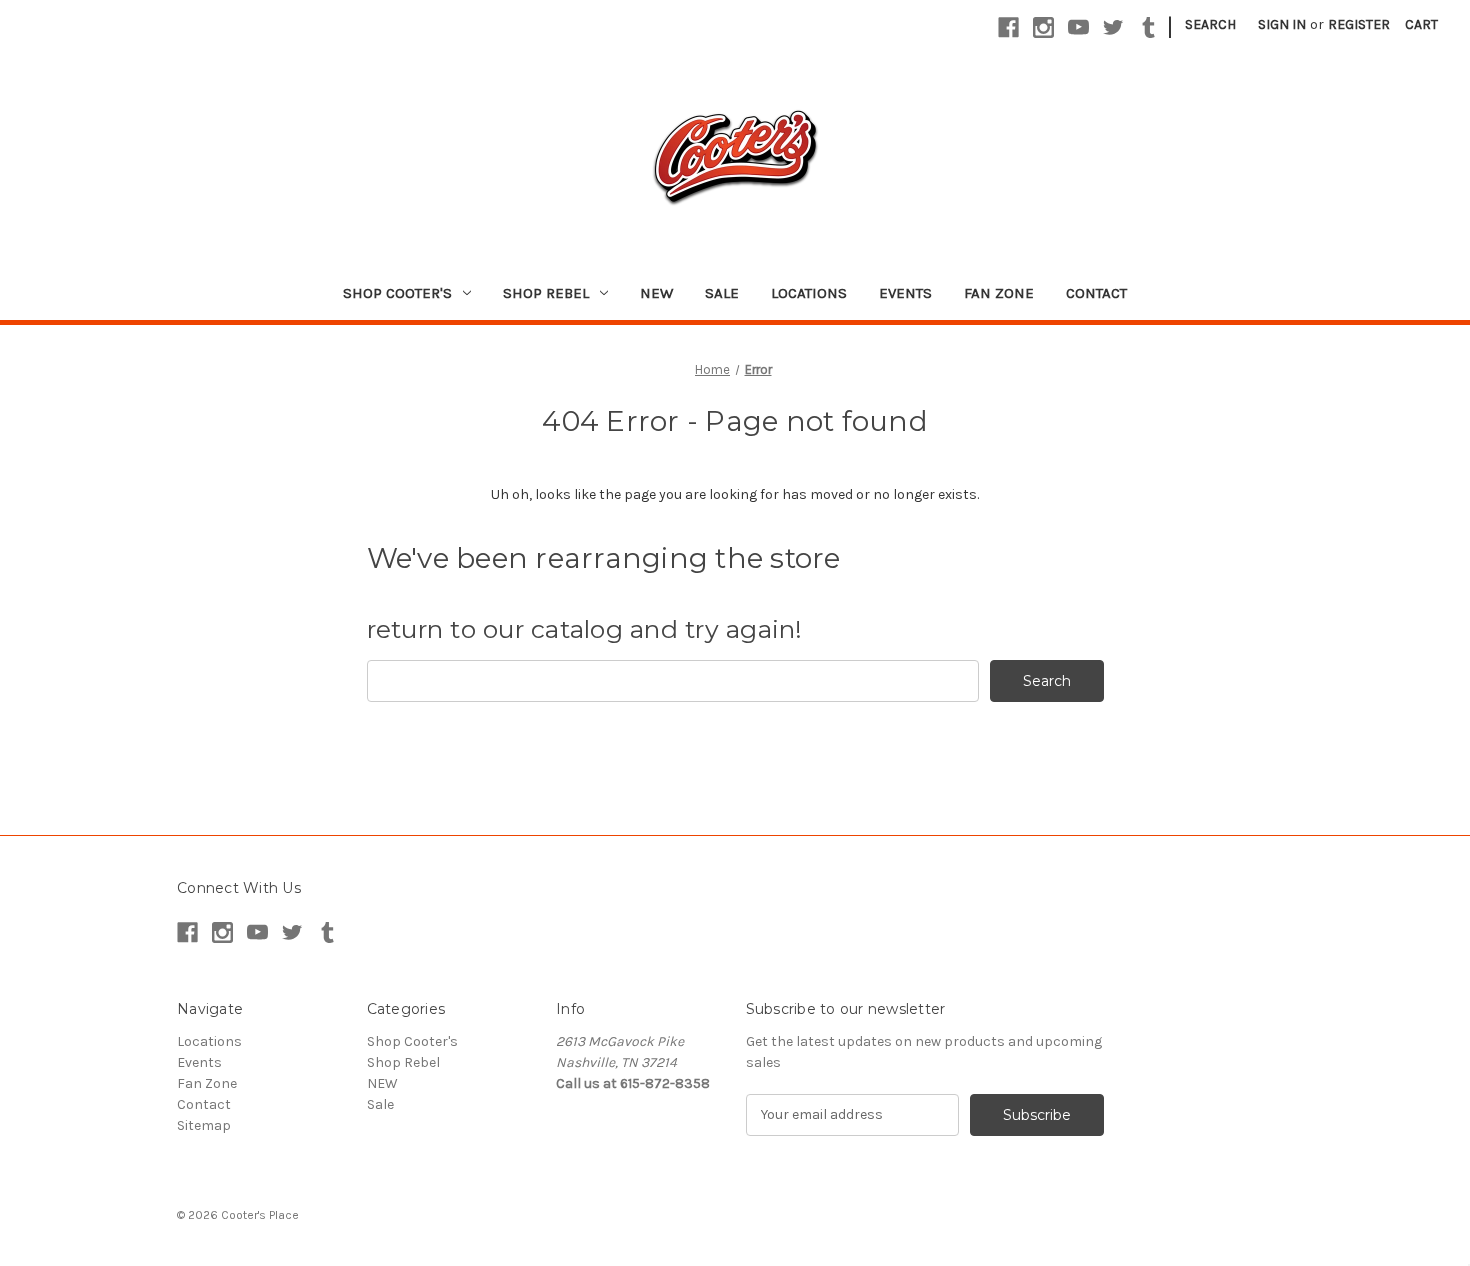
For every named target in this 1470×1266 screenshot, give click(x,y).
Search (1210, 24)
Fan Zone (999, 293)
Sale (722, 293)
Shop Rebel (546, 293)
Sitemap (204, 1125)
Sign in (1282, 24)
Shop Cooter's (397, 293)
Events (905, 293)
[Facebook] (1008, 27)
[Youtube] (1078, 27)
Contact (1096, 293)
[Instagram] (1043, 27)
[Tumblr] (1148, 27)
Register (1359, 24)
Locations (809, 293)
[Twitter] (1113, 27)
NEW (656, 293)
